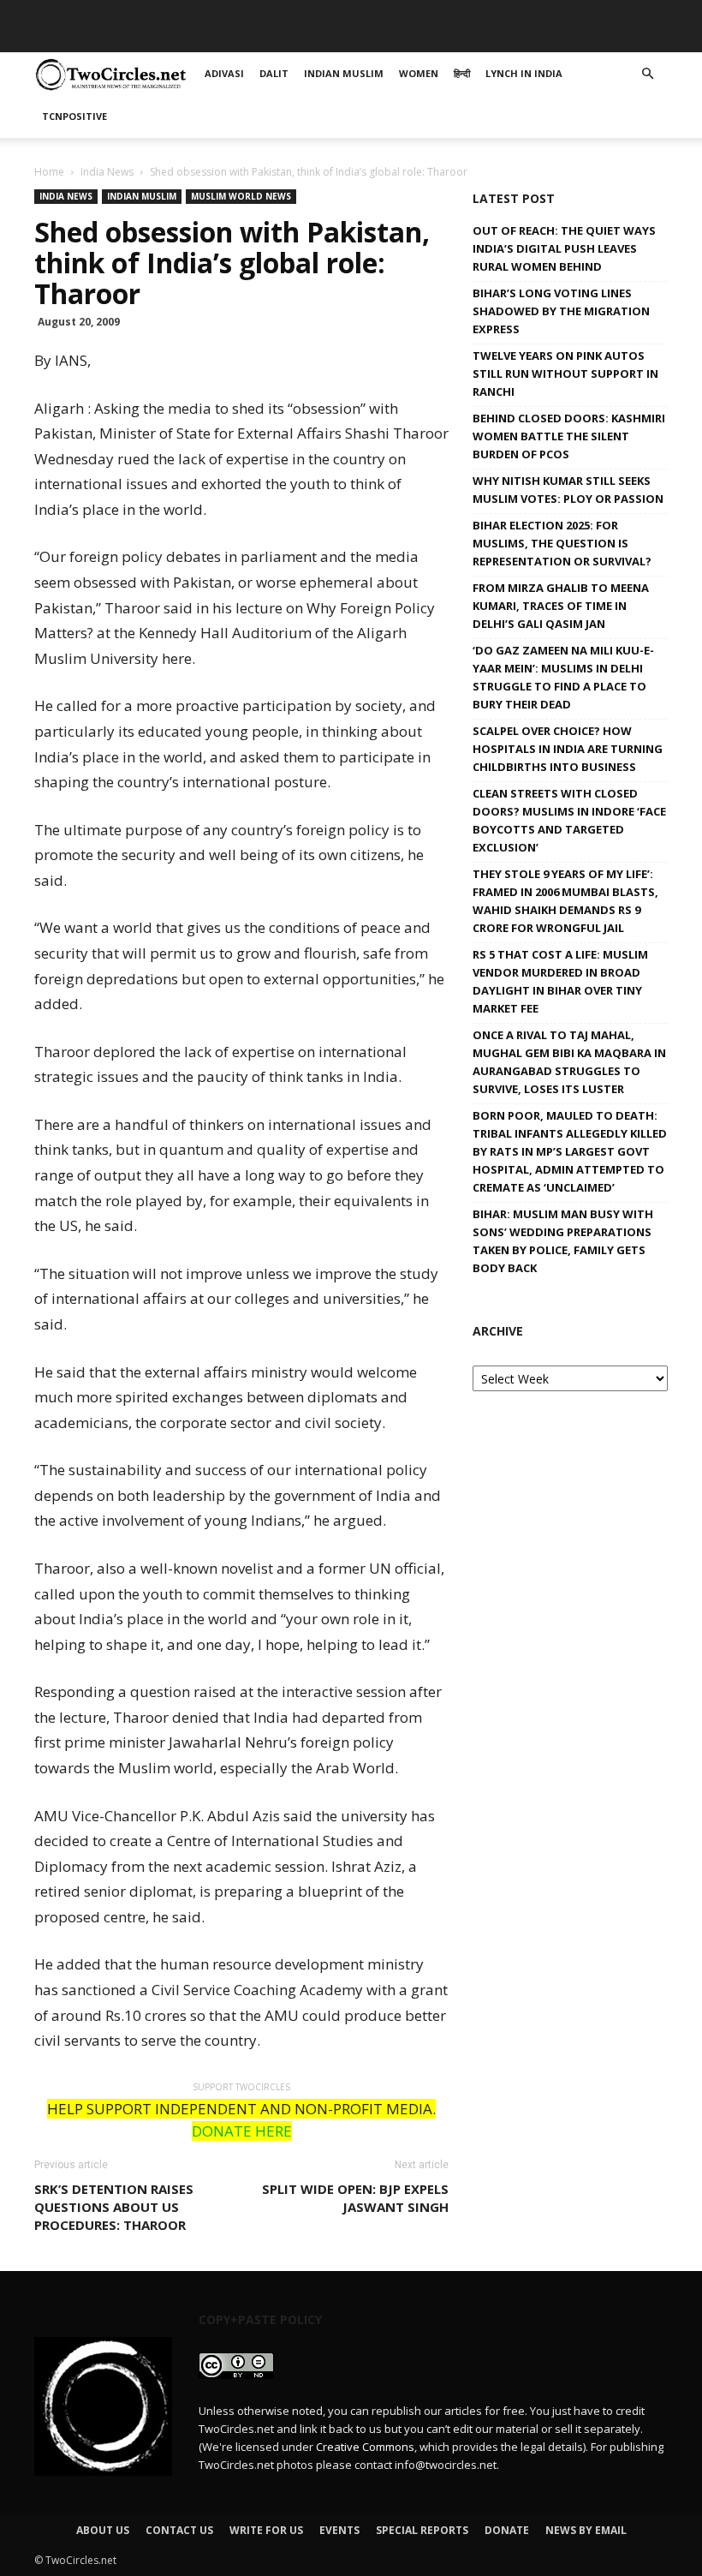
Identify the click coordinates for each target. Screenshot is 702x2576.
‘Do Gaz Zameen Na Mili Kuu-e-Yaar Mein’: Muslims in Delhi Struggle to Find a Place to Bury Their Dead (563, 677)
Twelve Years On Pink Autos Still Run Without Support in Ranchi (565, 374)
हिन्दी (424, 38)
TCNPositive (600, 38)
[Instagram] (598, 13)
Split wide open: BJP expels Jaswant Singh (355, 2198)
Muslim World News (241, 196)
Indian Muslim (284, 38)
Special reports (422, 2530)
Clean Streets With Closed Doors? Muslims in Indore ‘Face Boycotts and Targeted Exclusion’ (569, 820)
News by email (586, 2530)
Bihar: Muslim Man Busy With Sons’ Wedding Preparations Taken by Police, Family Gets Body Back (563, 1241)
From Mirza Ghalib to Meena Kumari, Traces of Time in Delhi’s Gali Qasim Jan (561, 606)
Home (49, 172)
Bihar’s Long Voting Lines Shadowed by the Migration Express (561, 311)
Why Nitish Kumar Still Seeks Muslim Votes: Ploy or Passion (568, 490)
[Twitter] (627, 13)
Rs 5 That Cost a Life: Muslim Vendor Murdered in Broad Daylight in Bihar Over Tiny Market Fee (560, 981)
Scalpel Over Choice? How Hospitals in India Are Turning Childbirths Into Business (568, 749)
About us (103, 2530)
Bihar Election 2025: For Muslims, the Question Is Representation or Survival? (562, 543)
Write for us (266, 2530)
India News (107, 172)
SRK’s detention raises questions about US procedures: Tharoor (114, 2207)
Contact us (179, 2530)
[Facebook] (542, 13)
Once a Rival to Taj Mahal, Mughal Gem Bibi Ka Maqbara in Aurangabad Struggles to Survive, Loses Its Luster (569, 1062)
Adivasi (150, 38)
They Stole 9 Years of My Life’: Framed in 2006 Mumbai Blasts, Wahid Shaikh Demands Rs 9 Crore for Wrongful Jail (565, 901)
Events (339, 2530)
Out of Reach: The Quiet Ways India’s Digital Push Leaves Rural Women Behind (564, 248)
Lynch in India (498, 38)
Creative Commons (365, 2447)
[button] (647, 74)
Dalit (206, 38)
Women (371, 38)
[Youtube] (655, 13)
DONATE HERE (242, 2131)
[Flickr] (570, 13)
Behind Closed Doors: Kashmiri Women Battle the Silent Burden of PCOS (569, 436)
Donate (507, 2530)
